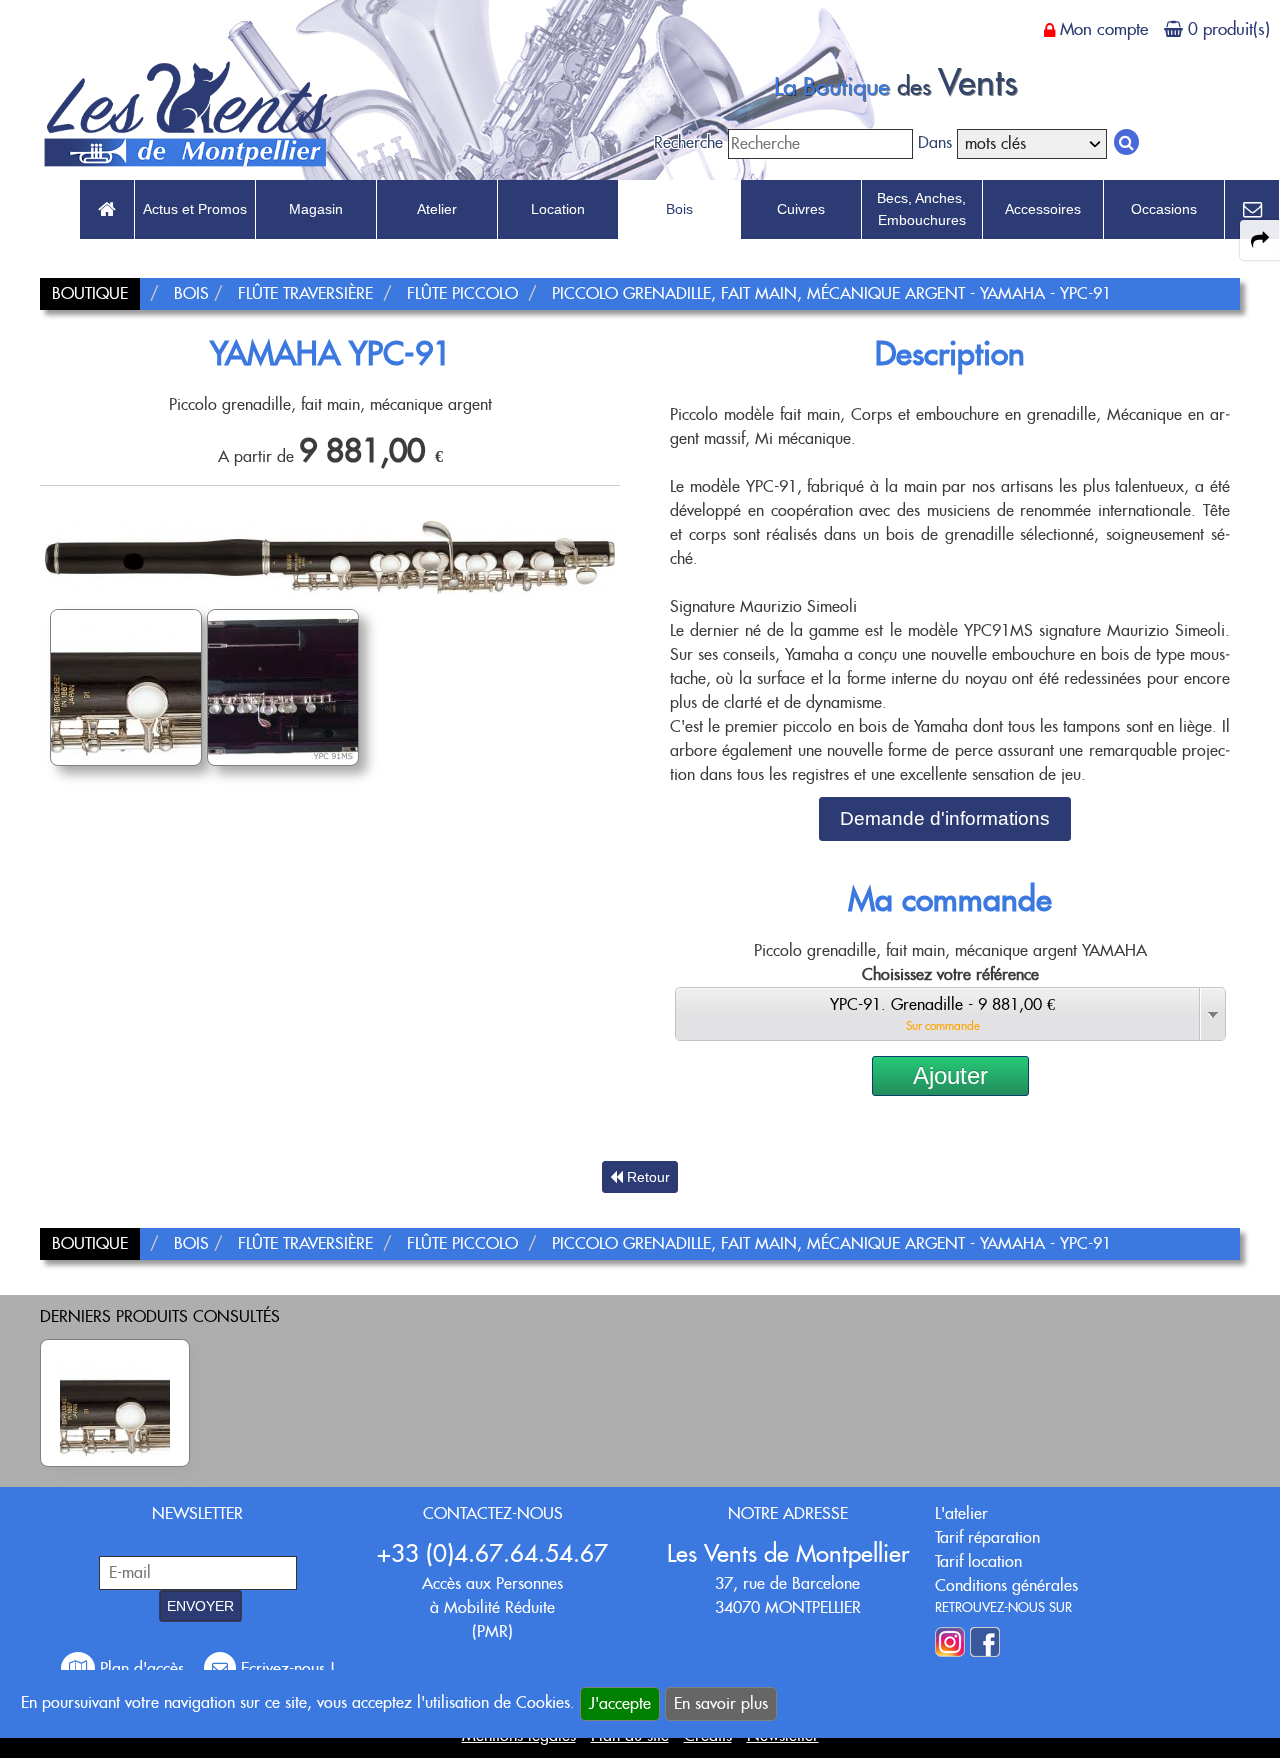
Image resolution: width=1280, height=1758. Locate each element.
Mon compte (1104, 29)
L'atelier (961, 1513)
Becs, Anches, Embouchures (921, 209)
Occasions (1164, 209)
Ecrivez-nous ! (285, 1668)
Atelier (437, 209)
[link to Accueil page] (107, 210)
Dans (935, 142)
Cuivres (801, 209)
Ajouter (950, 1075)
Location (558, 209)
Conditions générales (1006, 1585)
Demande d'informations (945, 818)
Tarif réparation (987, 1537)
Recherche (688, 142)
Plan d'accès (142, 1668)
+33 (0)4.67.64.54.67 (492, 1553)
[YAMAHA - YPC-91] (115, 1403)
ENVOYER (200, 1606)
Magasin (316, 209)
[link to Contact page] (1252, 210)
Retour (646, 1177)
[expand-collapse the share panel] (1260, 240)
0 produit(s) (1229, 29)
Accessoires (1043, 209)
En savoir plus (721, 1703)
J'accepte (620, 1703)
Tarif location (978, 1561)
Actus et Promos (195, 209)
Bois (679, 209)
